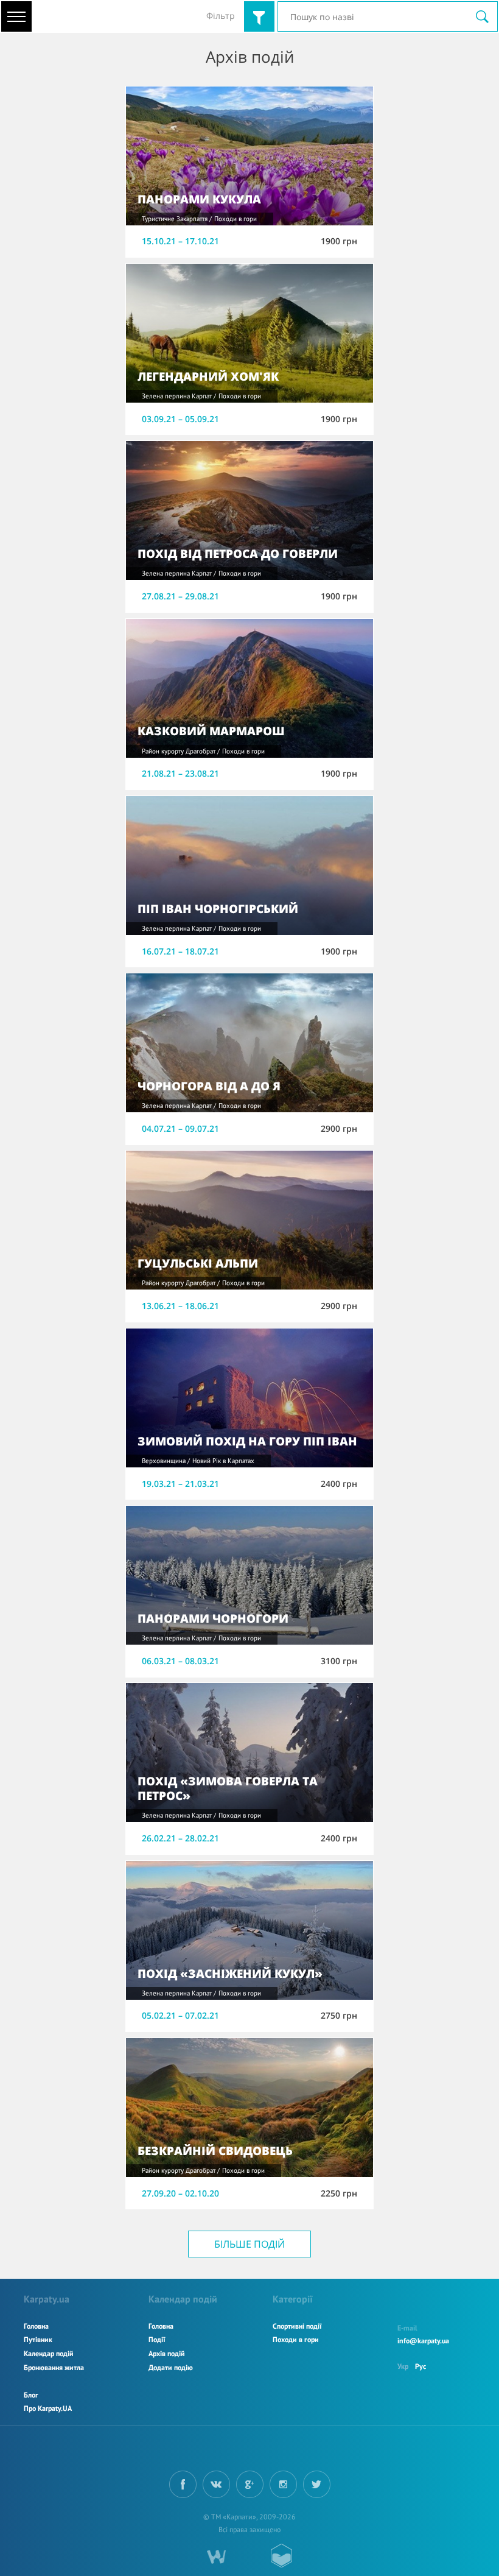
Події (157, 2339)
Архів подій (167, 2353)
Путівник (38, 2339)
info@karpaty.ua (423, 2341)
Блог (31, 2395)
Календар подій (49, 2353)
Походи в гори (296, 2339)
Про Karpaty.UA (48, 2408)
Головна (36, 2326)
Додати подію (171, 2367)
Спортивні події (297, 2326)
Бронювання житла (54, 2367)
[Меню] (16, 16)
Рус (420, 2366)
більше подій (249, 2244)
